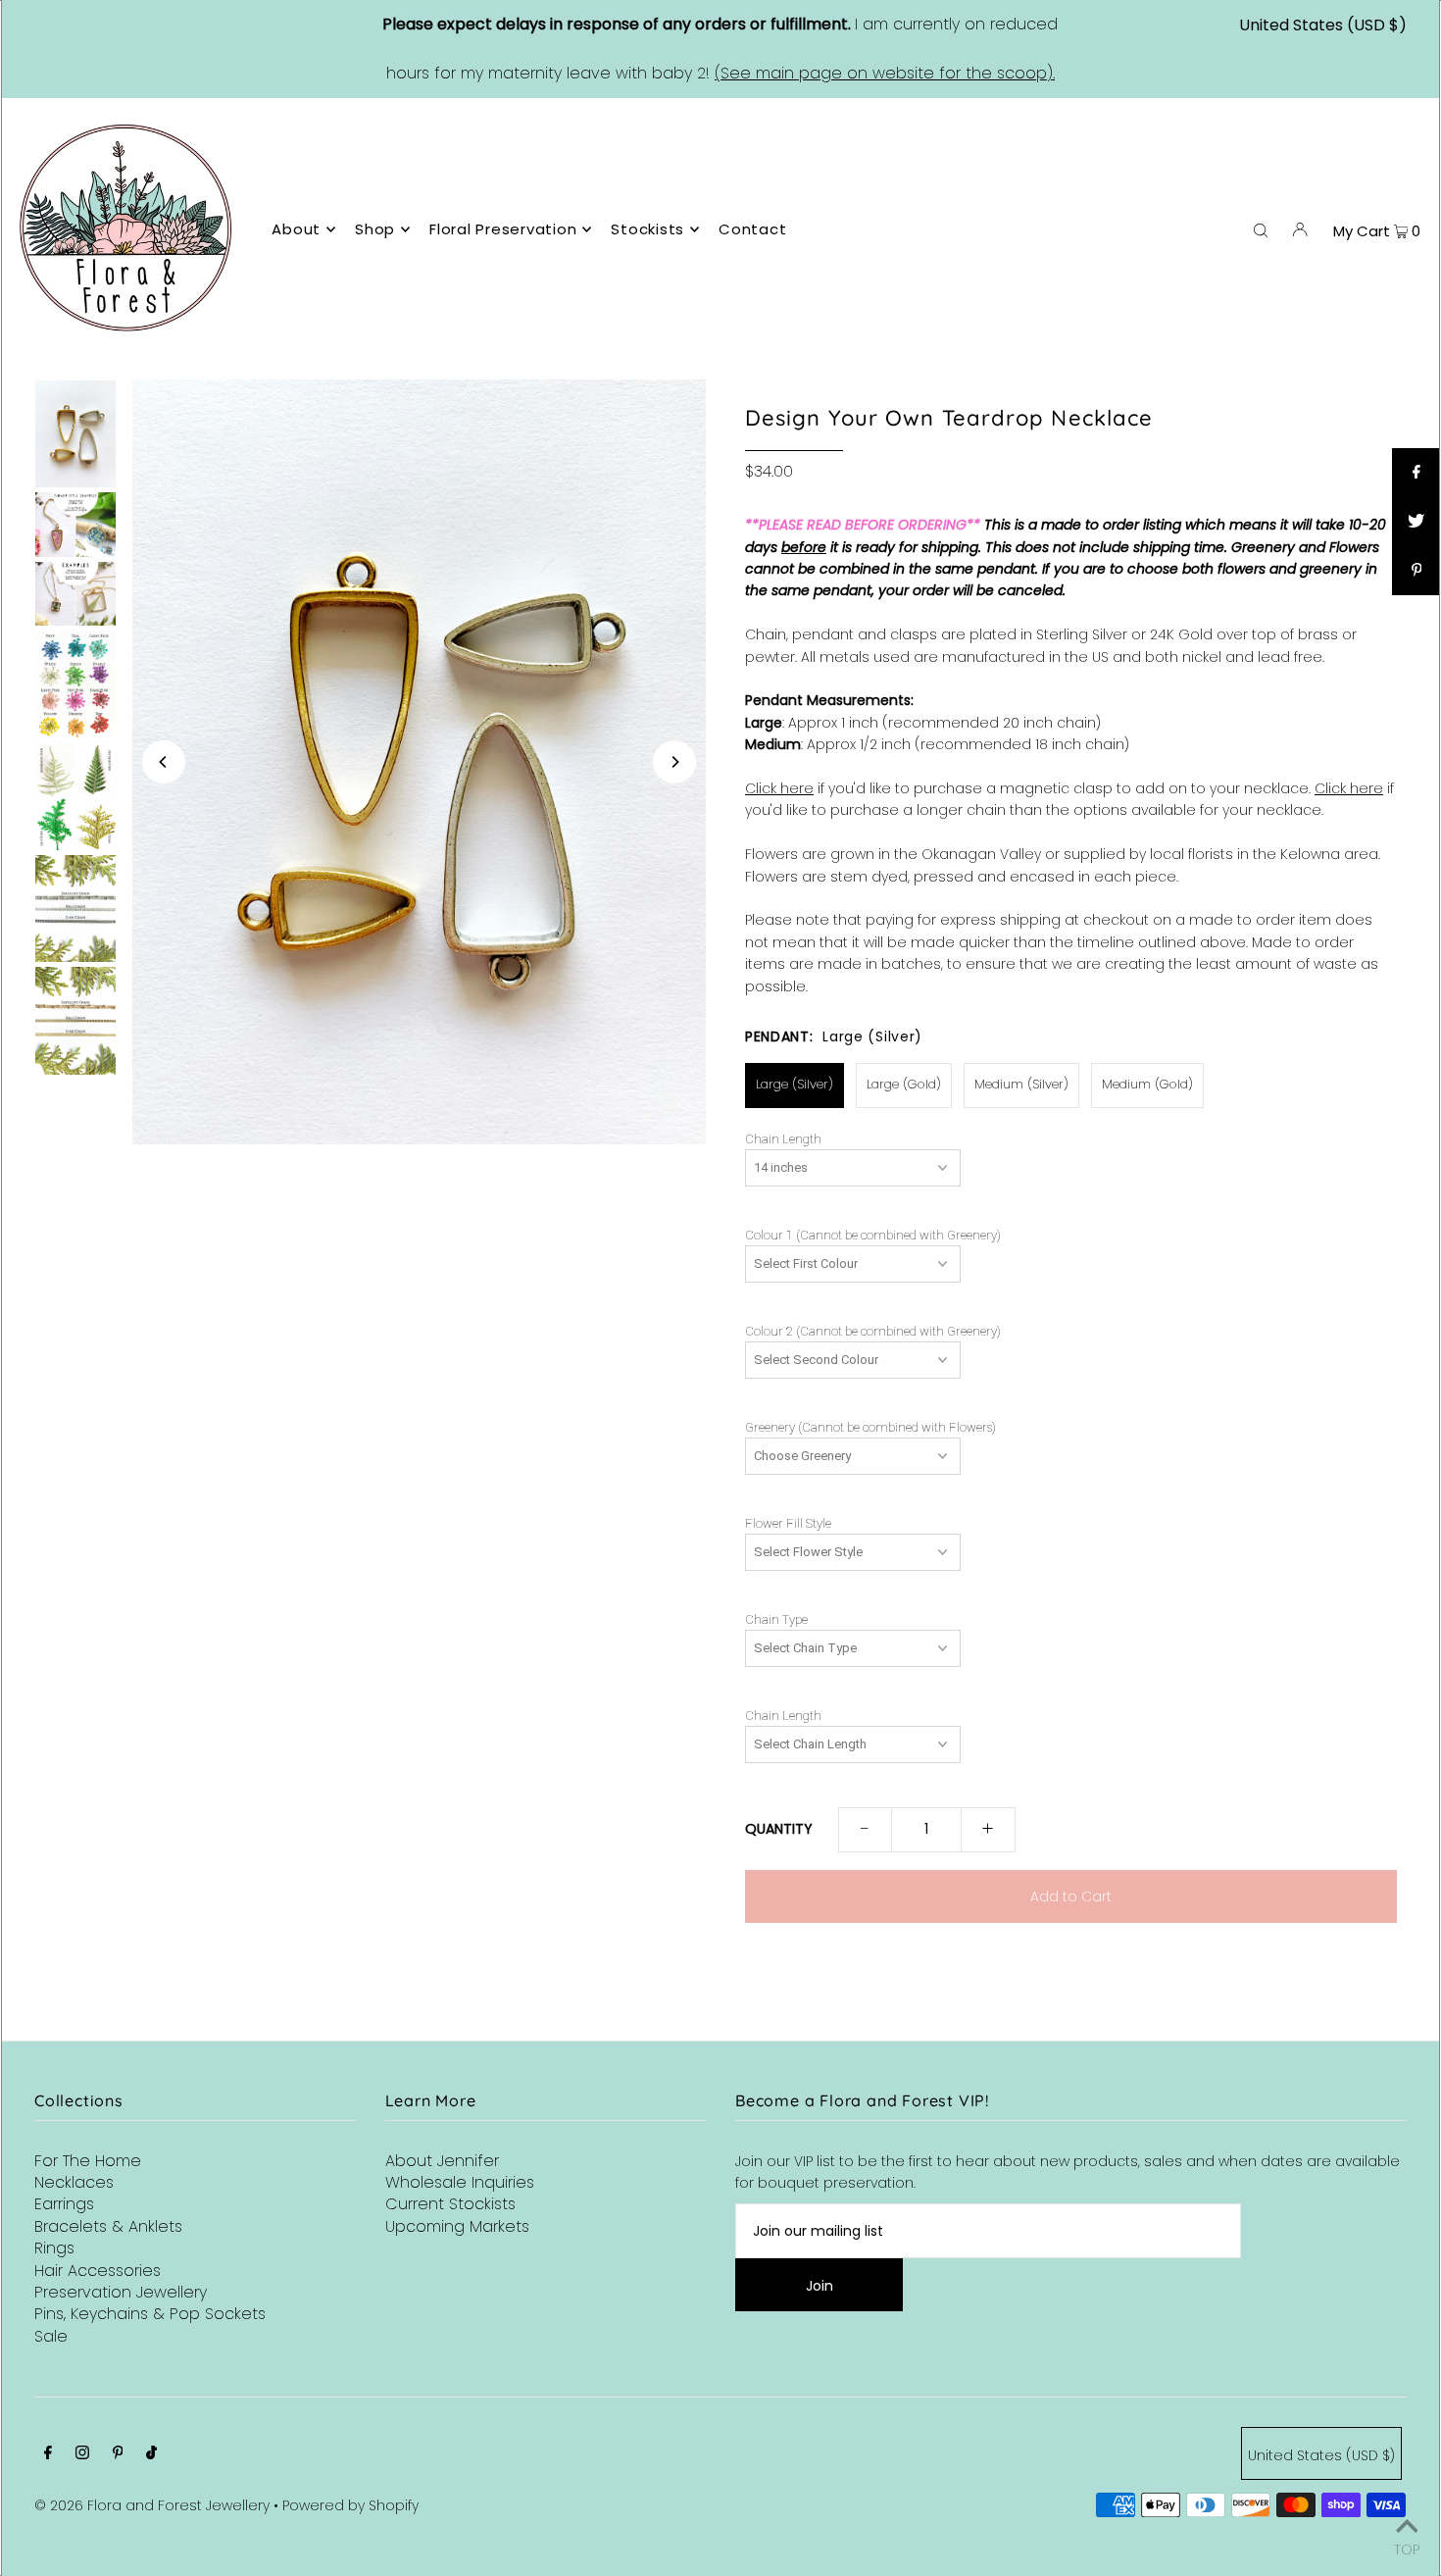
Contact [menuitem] (752, 229)
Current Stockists (450, 2204)
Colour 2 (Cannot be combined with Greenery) (873, 1332)
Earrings (64, 2204)
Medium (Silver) (1021, 1084)
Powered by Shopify (350, 2505)
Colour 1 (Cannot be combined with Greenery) (873, 1236)
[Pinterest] (118, 2454)
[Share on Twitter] (1416, 522)
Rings (54, 2248)
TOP (1407, 2548)
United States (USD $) (1323, 25)
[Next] (674, 762)
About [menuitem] (296, 229)
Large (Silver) (795, 1084)
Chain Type (776, 1620)
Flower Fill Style (788, 1524)
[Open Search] (1261, 228)
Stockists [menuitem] (647, 229)
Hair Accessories (98, 2271)
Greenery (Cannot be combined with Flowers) (870, 1428)
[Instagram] (82, 2454)
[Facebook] (48, 2454)
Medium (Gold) (1147, 1084)
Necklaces (74, 2182)
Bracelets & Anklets (108, 2226)
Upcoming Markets (457, 2226)
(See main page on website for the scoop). (885, 73)
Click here (779, 788)
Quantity (779, 1829)
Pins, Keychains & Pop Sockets (150, 2314)
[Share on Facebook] (1416, 473)
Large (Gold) (904, 1084)
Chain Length (783, 1139)
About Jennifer (442, 2161)
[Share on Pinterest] (1416, 571)
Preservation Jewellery (121, 2292)
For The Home (88, 2161)
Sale (51, 2336)
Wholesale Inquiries (460, 2182)
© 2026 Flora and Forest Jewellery (152, 2505)
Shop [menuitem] (375, 229)
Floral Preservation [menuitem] (503, 229)
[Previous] (164, 762)
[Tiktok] (151, 2454)
